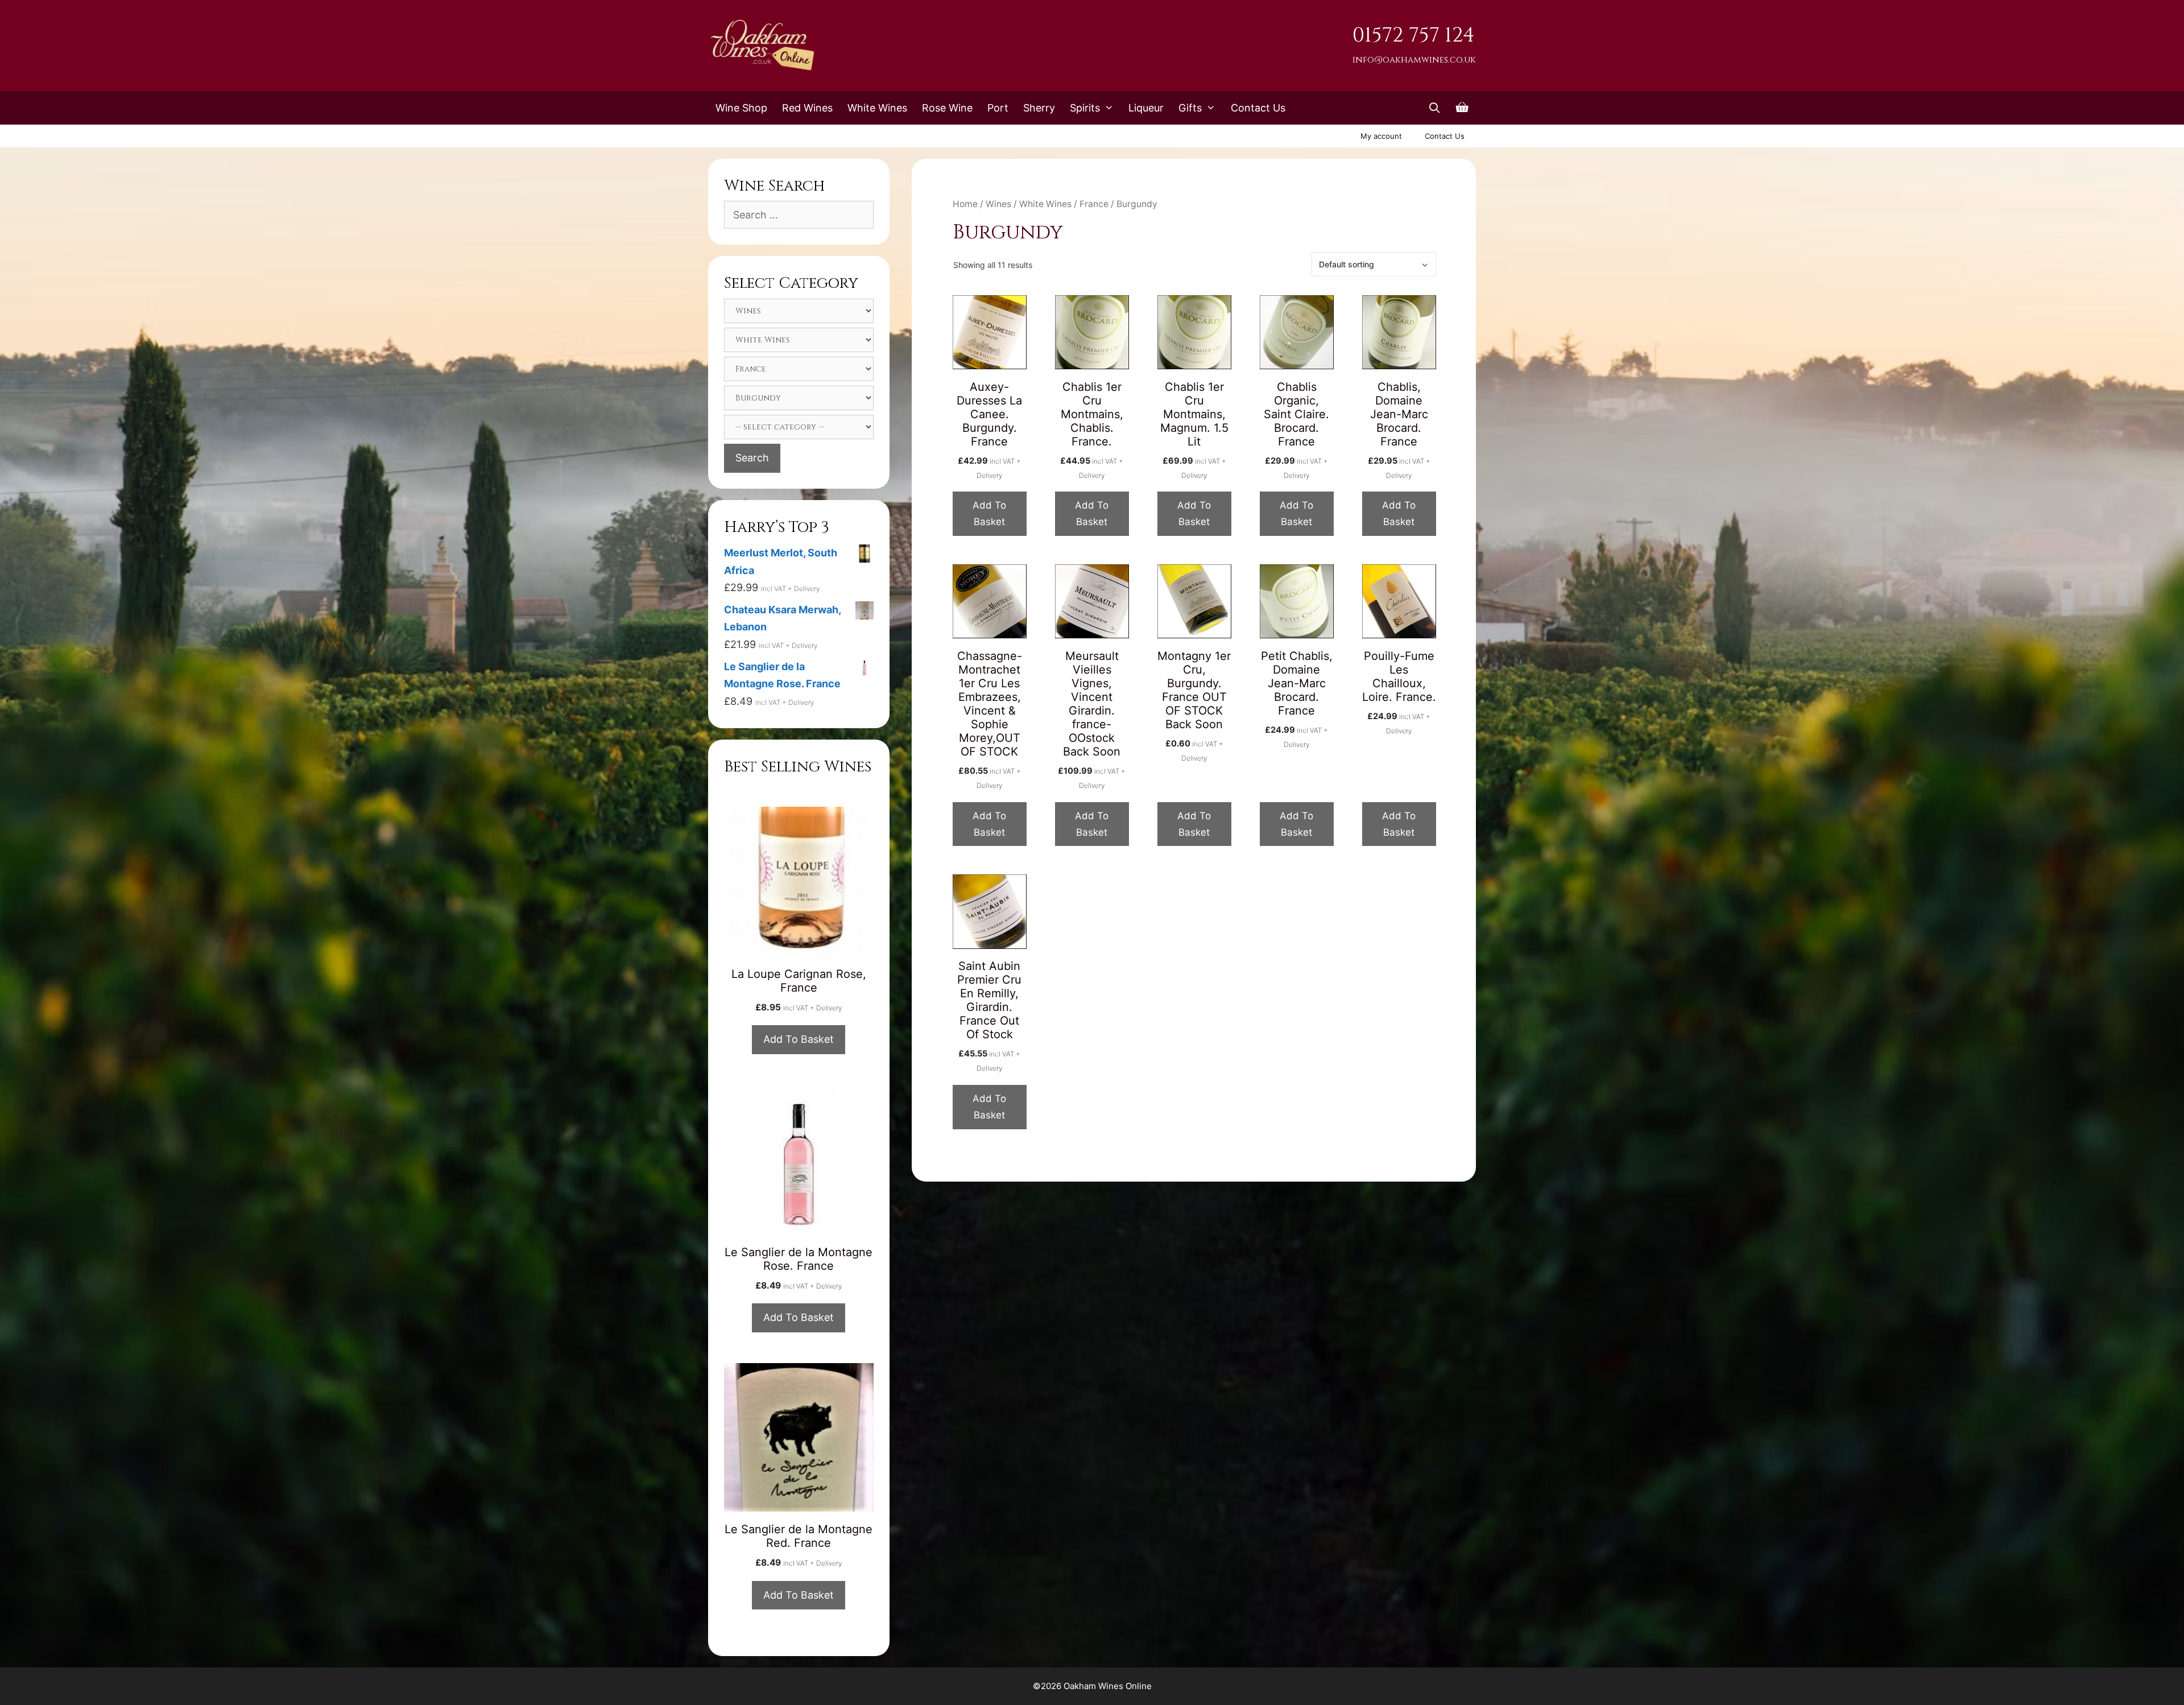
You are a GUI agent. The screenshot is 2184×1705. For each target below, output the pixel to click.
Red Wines (807, 108)
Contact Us (1258, 108)
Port (998, 108)
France (1094, 204)
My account (1381, 136)
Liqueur (1146, 108)
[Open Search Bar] (1435, 108)
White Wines (877, 108)
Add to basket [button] (989, 513)
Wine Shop (741, 108)
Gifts (1190, 108)
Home (965, 204)
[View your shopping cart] (1462, 108)
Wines (998, 204)
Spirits (1085, 108)
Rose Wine (947, 108)
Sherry (1039, 108)
